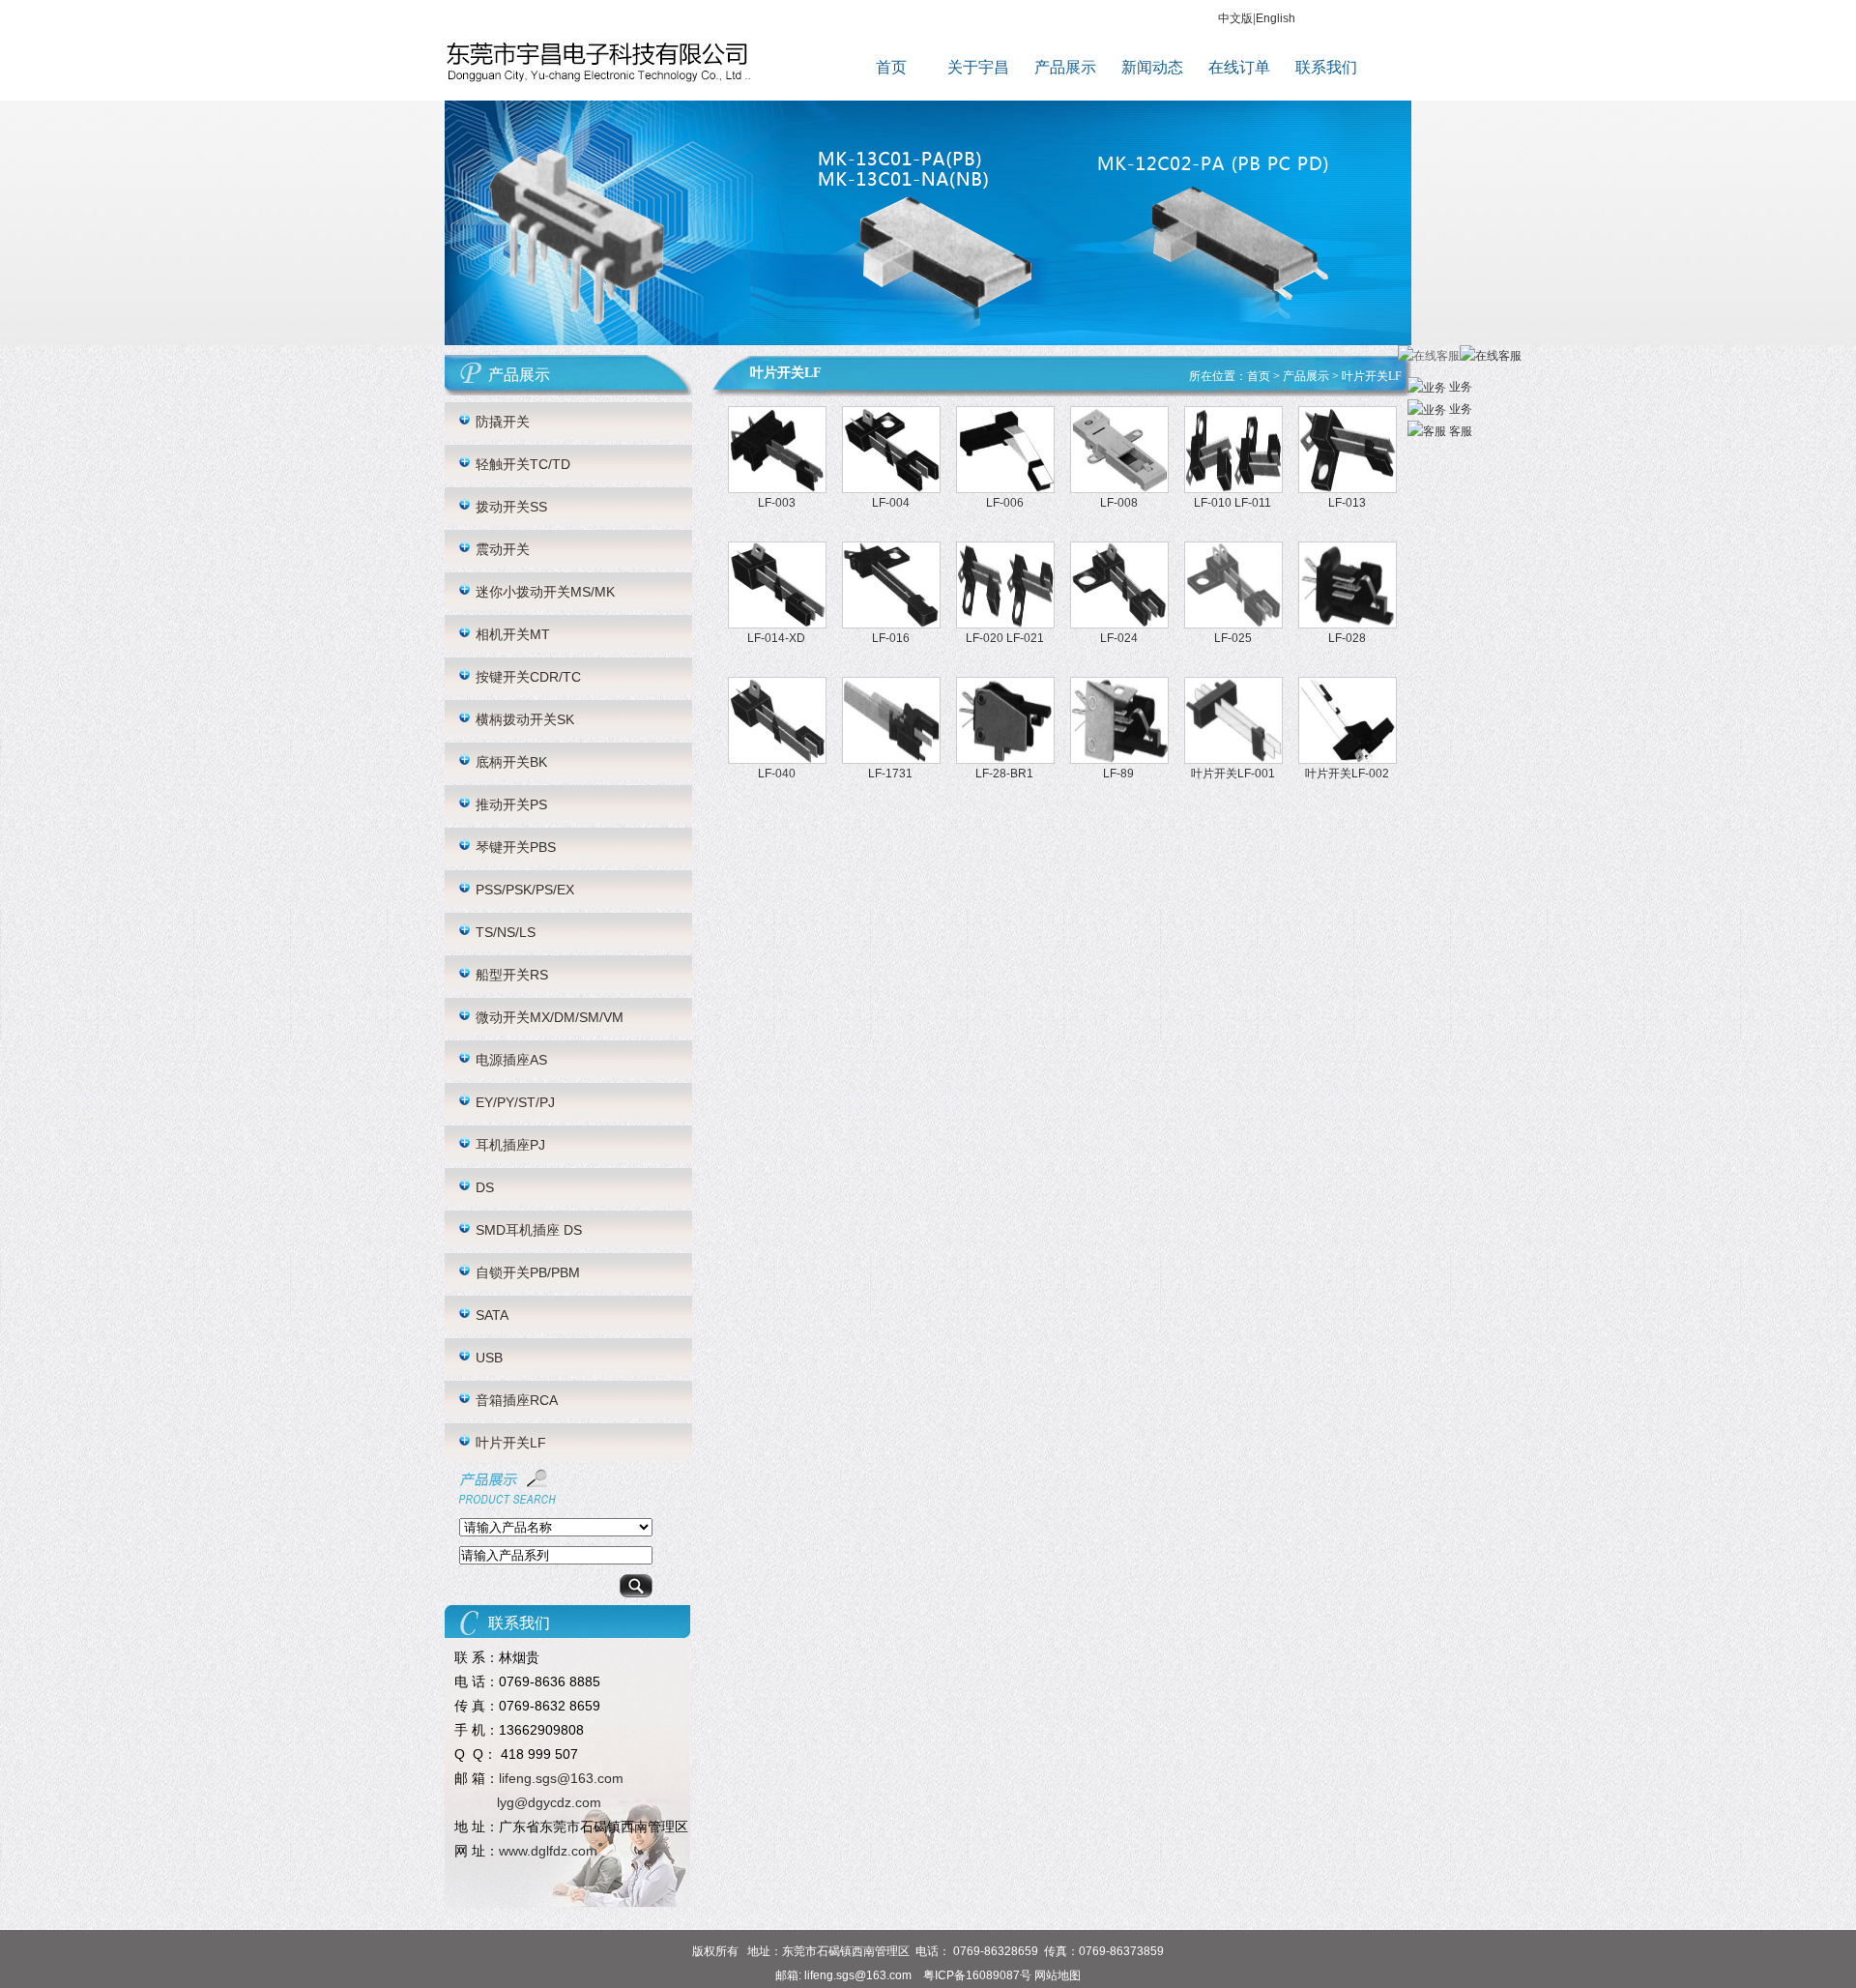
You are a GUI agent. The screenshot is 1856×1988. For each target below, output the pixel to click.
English (1276, 18)
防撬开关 (503, 422)
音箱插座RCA (517, 1400)
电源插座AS (511, 1060)
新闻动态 (1152, 67)
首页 (891, 67)
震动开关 (503, 549)
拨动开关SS (511, 507)
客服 (1459, 431)
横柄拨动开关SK (525, 719)
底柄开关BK (511, 762)
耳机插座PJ (510, 1145)
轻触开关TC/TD (523, 464)
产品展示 (1065, 67)
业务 (1459, 387)
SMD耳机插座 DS (529, 1230)
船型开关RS (512, 975)
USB (489, 1358)
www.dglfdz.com (548, 1851)
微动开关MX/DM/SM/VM (550, 1017)
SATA (492, 1315)
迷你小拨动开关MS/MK (545, 592)
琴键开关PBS (516, 847)
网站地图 (1058, 1975)
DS (485, 1187)
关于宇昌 (978, 67)
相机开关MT (513, 634)
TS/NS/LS (506, 932)
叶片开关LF (511, 1443)
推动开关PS (511, 804)
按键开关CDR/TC (528, 677)
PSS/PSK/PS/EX (525, 890)
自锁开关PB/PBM (528, 1272)
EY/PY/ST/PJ (515, 1102)
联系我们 (1326, 67)
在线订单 (1239, 67)
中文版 (1235, 18)
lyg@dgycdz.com (549, 1802)
